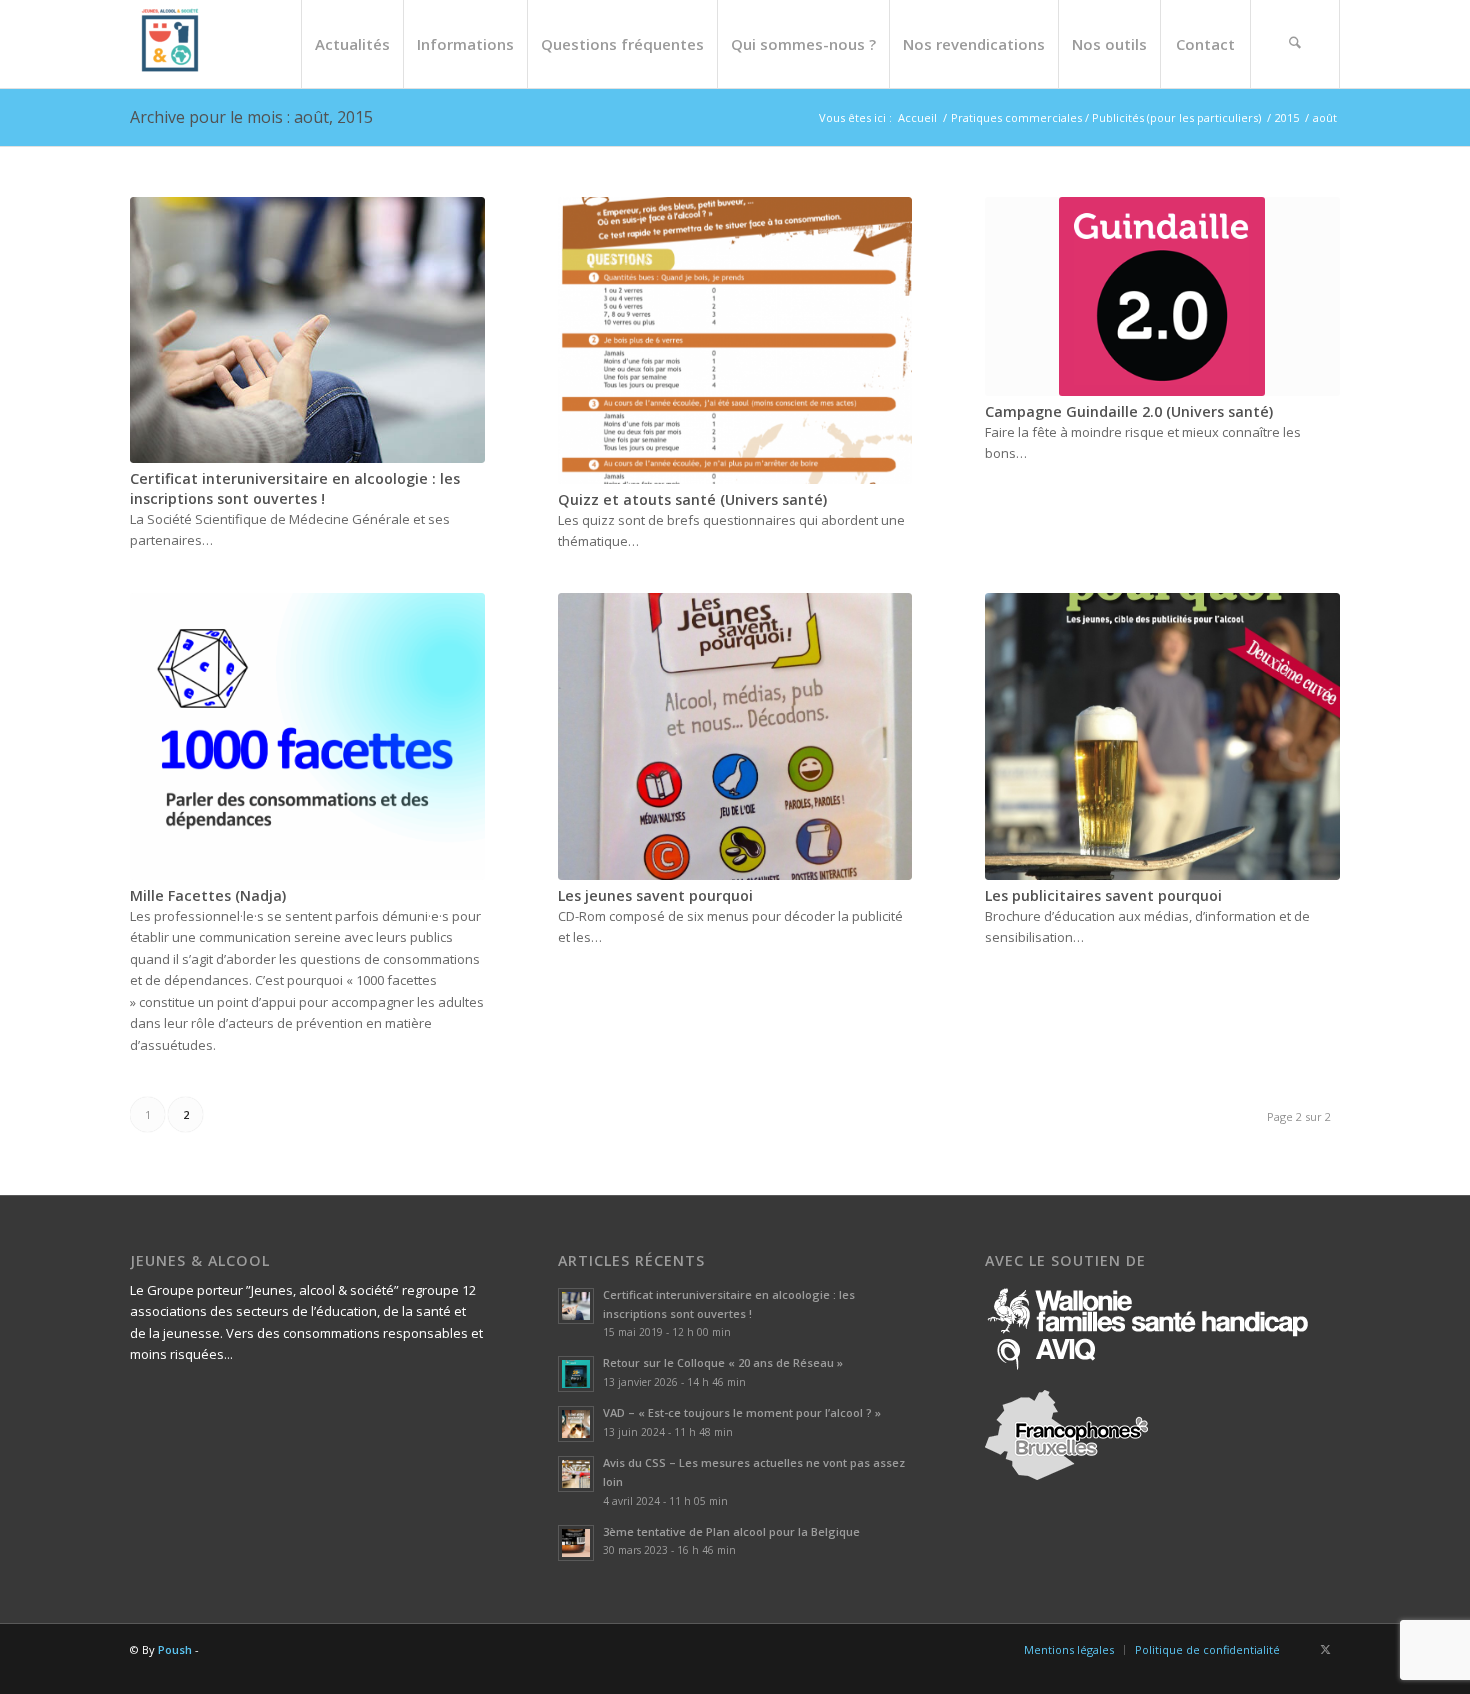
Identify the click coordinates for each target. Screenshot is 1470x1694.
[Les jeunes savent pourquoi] (735, 736)
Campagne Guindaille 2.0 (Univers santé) (1129, 411)
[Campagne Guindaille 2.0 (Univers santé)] (1162, 296)
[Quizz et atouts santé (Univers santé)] (735, 340)
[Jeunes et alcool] (170, 44)
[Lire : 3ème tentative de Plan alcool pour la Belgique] (576, 1543)
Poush (175, 1649)
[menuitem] (352, 44)
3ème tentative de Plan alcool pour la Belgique (731, 1531)
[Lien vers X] (1325, 1649)
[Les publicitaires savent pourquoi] (1162, 736)
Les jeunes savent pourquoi (655, 895)
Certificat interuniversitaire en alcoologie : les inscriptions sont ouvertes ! (295, 488)
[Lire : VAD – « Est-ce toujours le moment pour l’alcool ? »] (576, 1424)
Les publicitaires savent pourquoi (1103, 895)
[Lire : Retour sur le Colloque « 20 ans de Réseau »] (576, 1374)
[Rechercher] (1295, 44)
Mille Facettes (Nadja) (208, 895)
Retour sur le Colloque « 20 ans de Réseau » (723, 1362)
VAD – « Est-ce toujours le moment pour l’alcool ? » (742, 1412)
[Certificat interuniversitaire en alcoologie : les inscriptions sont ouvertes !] (307, 330)
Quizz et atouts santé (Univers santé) (692, 499)
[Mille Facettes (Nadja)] (307, 736)
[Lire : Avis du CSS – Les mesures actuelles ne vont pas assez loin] (576, 1474)
